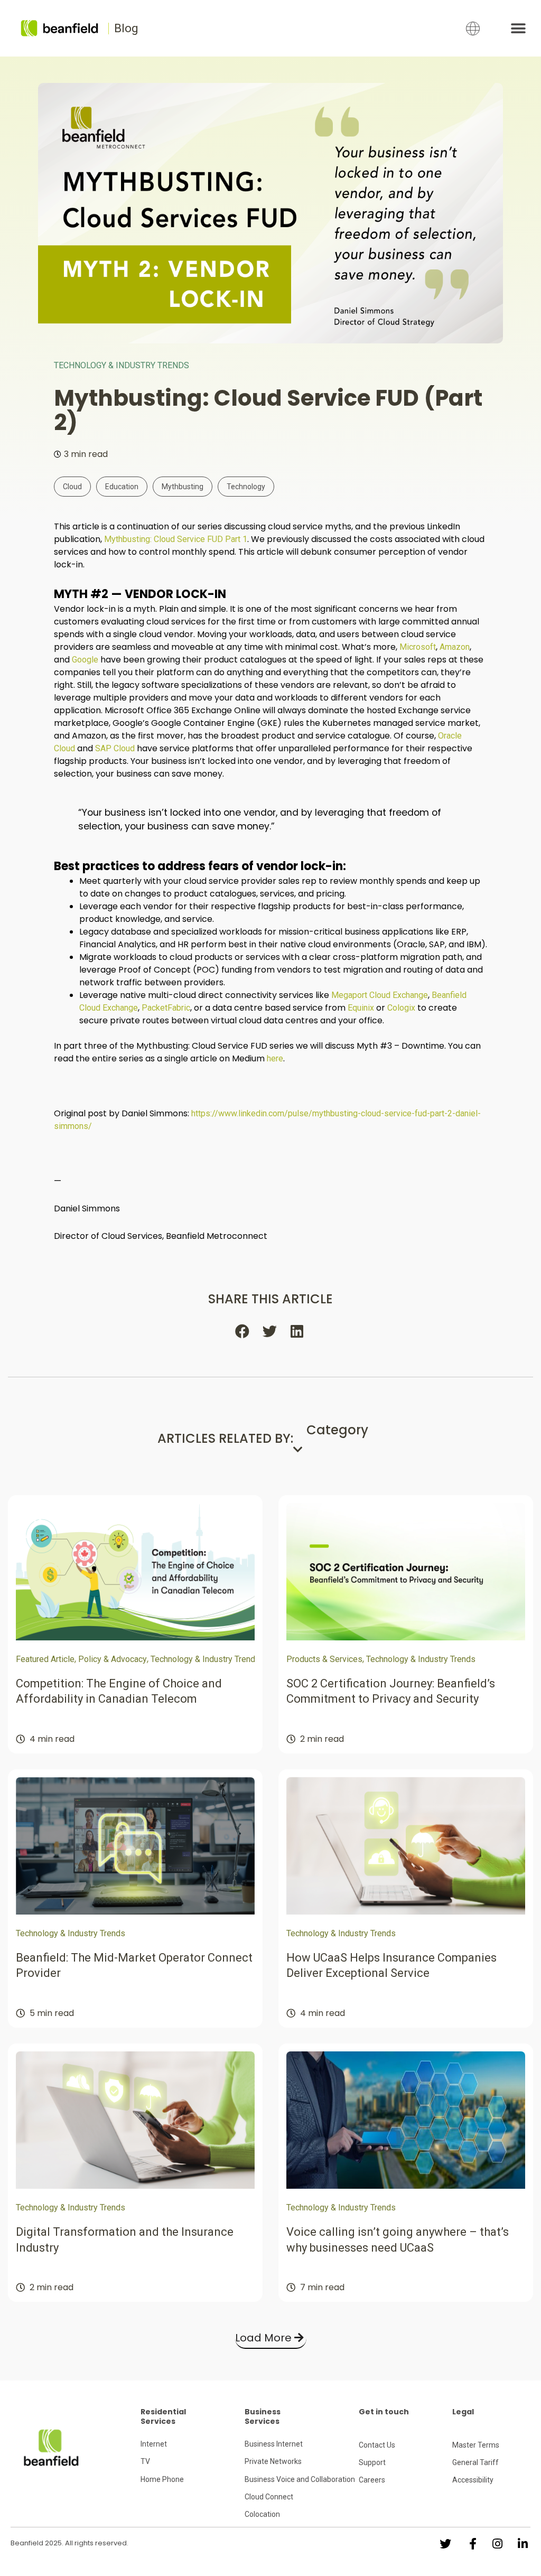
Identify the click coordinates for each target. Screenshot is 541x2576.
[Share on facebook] (243, 1331)
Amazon (455, 647)
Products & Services (324, 1659)
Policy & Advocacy (113, 1659)
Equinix (361, 1008)
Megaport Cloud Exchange (380, 995)
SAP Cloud (115, 748)
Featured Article (45, 1659)
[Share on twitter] (270, 1331)
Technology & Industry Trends (122, 365)
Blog (126, 28)
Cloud (72, 487)
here (275, 1058)
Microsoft (418, 647)
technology (246, 487)
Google (85, 660)
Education (122, 487)
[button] (519, 28)
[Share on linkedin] (298, 1331)
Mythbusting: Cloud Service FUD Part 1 (176, 539)
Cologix (401, 1008)
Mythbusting (183, 487)
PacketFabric (166, 1008)
